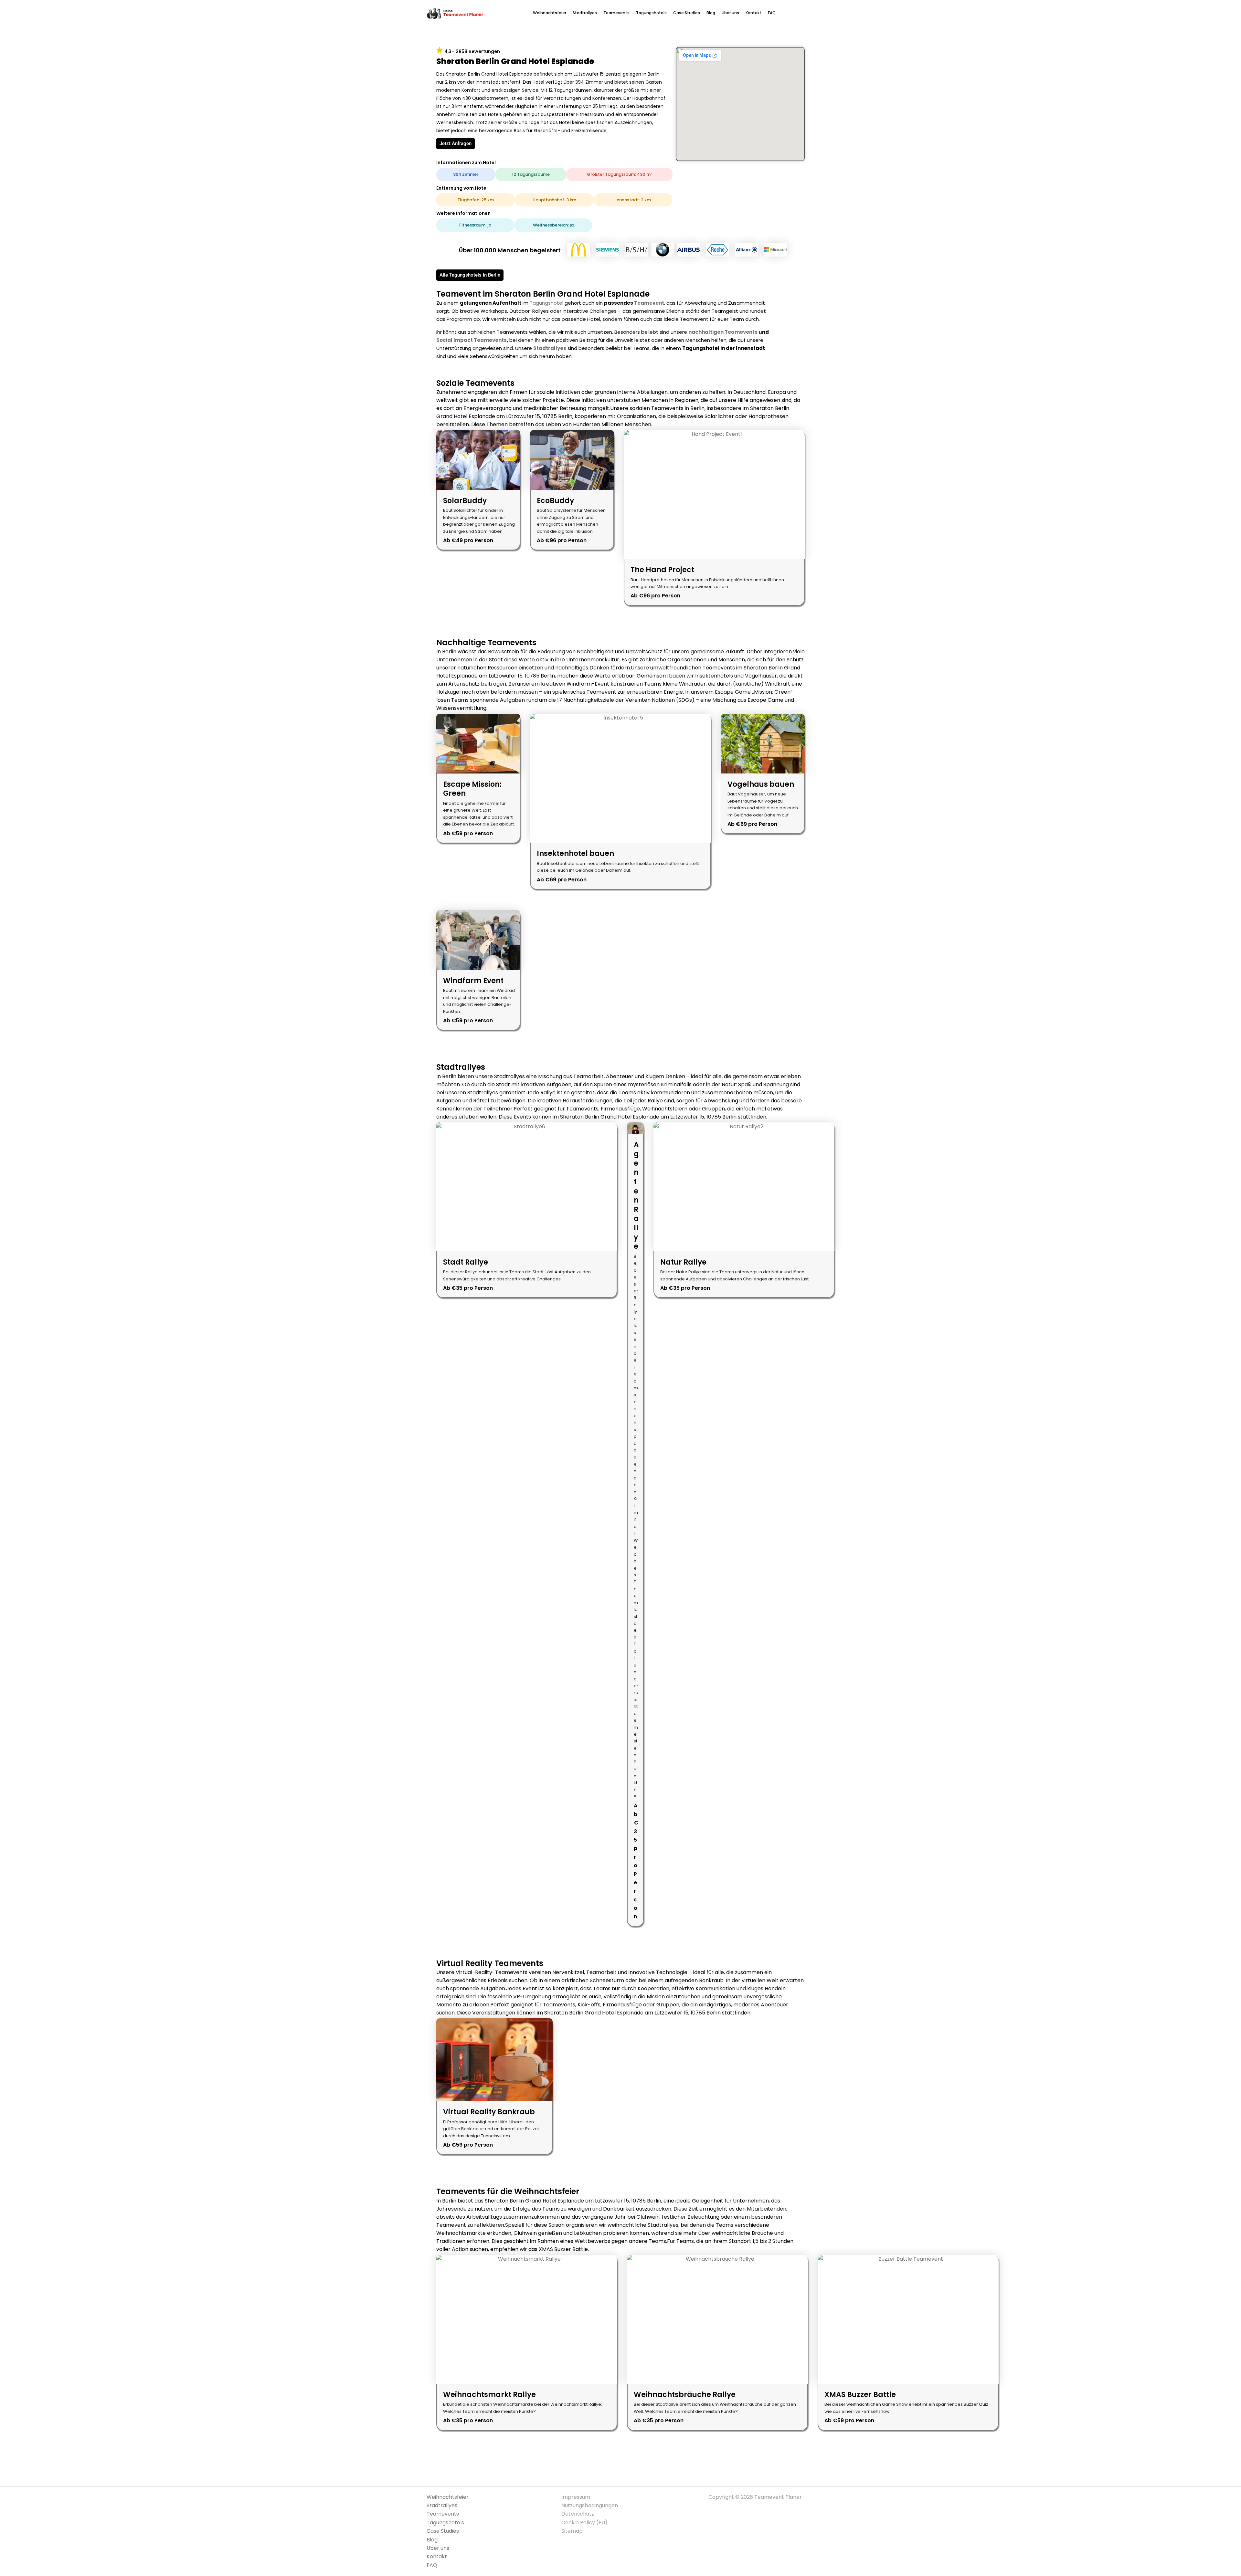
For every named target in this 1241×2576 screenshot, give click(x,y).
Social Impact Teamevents (472, 340)
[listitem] (478, 490)
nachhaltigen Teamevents (723, 332)
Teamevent (649, 303)
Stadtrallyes (585, 13)
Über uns (730, 13)
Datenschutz (578, 2514)
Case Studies (687, 13)
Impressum (576, 2497)
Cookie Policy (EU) (584, 2523)
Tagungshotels (651, 13)
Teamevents (616, 13)
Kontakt (753, 13)
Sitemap (572, 2531)
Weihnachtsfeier (550, 13)
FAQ (772, 13)
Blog (711, 13)
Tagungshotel (546, 303)
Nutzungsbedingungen (590, 2505)
